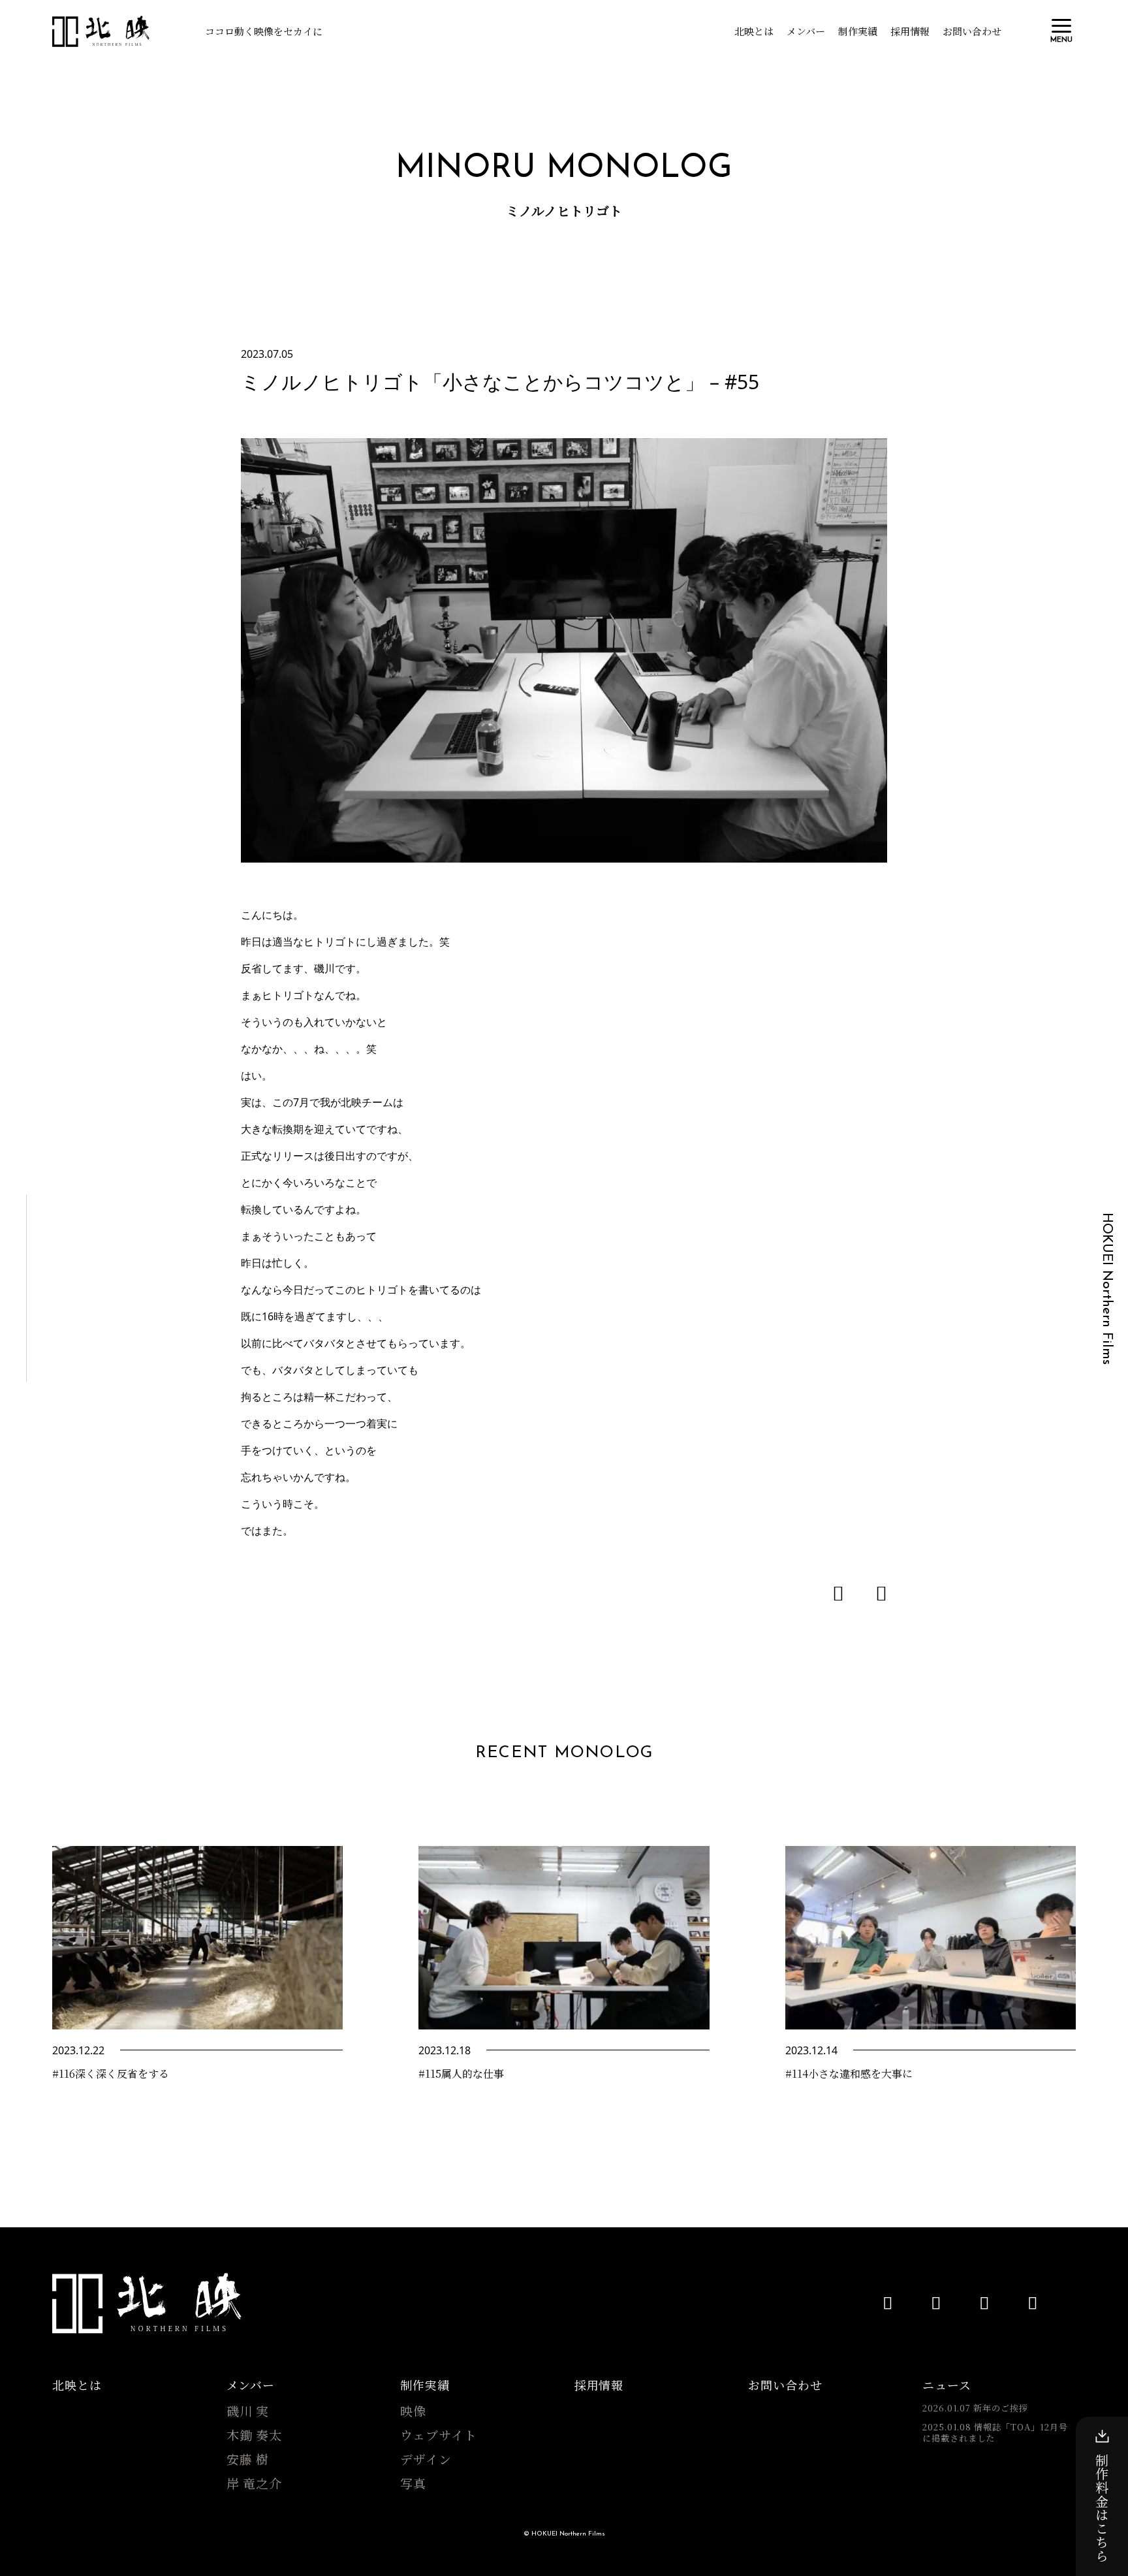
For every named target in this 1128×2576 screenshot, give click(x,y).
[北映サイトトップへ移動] (148, 2303)
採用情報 (910, 31)
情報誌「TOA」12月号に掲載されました (995, 2433)
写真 (413, 2483)
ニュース (947, 2385)
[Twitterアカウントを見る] (984, 2302)
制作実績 (858, 31)
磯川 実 (248, 2411)
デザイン (426, 2459)
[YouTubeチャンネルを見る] (888, 2302)
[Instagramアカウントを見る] (1033, 2302)
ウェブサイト (439, 2435)
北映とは (754, 31)
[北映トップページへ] (101, 31)
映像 (413, 2411)
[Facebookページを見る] (936, 2302)
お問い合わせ (972, 31)
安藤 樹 (248, 2459)
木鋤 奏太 (255, 2435)
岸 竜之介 (255, 2483)
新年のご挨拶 (975, 2408)
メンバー (806, 31)
